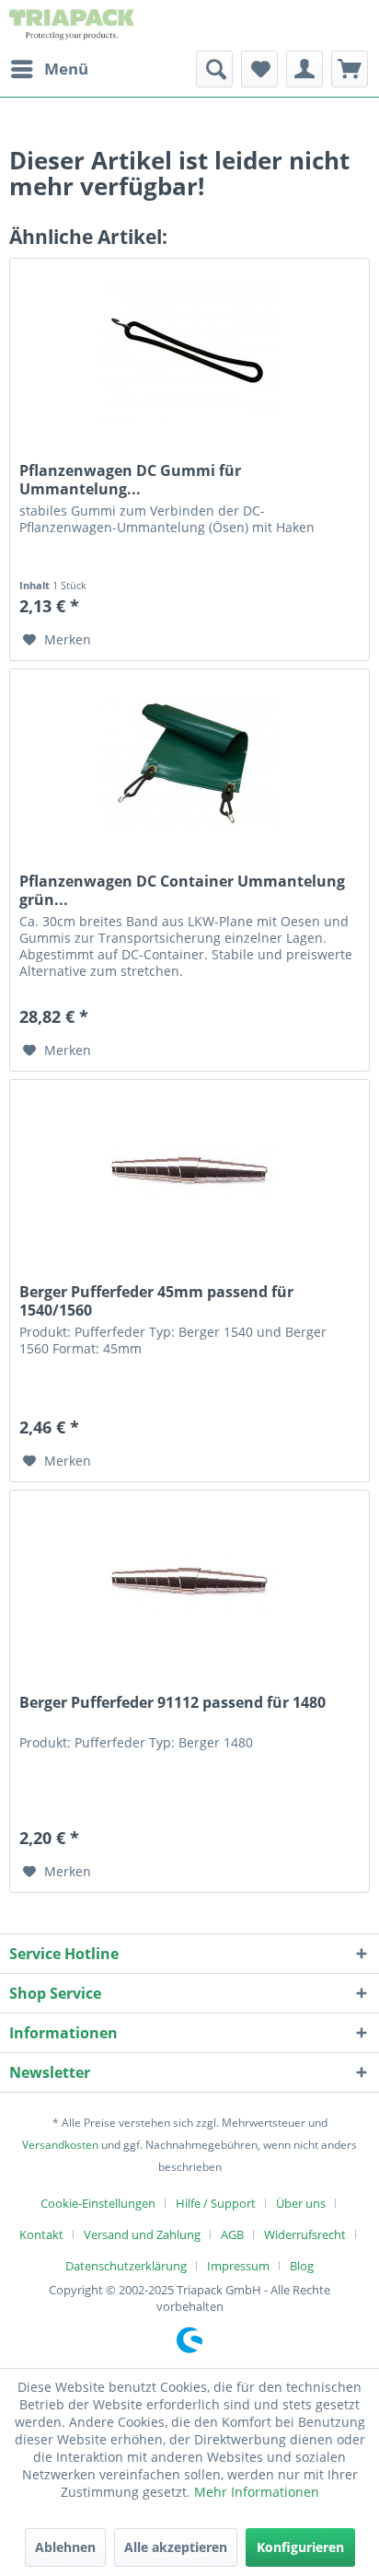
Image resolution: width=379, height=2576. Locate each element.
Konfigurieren (300, 2547)
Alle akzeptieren (176, 2547)
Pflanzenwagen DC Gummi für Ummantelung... (130, 480)
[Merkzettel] (259, 69)
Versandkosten (60, 2145)
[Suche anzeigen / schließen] (214, 69)
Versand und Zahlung (142, 2234)
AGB (232, 2234)
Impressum (238, 2266)
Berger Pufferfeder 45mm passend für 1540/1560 (156, 1301)
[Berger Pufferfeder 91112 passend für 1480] (189, 1583)
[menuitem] (49, 69)
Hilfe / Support (216, 2203)
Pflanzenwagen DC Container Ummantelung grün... (182, 890)
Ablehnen (65, 2547)
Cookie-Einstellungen (98, 2203)
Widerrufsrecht (305, 2234)
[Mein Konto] (304, 69)
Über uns (301, 2203)
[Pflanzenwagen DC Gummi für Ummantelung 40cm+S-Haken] (189, 351)
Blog (302, 2266)
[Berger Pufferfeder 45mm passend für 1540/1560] (189, 1172)
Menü (66, 69)
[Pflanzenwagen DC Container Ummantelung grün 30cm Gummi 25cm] (189, 761)
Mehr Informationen (257, 2492)
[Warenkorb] (350, 69)
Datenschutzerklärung (126, 2266)
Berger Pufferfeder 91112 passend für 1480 (172, 1703)
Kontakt (41, 2234)
